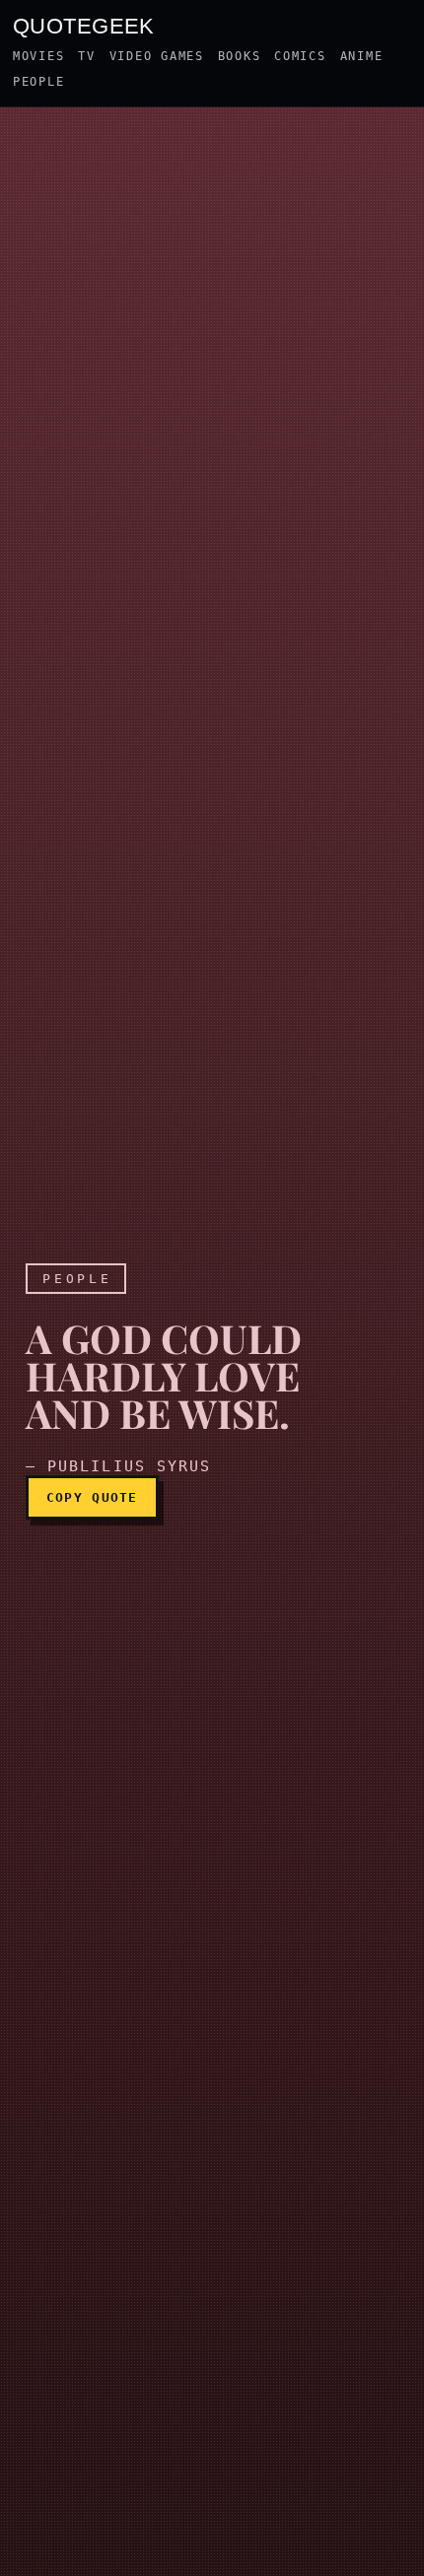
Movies (38, 56)
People (38, 82)
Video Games (157, 56)
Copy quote (92, 1497)
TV (86, 56)
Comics (300, 56)
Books (240, 56)
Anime (362, 56)
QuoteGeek (84, 25)
